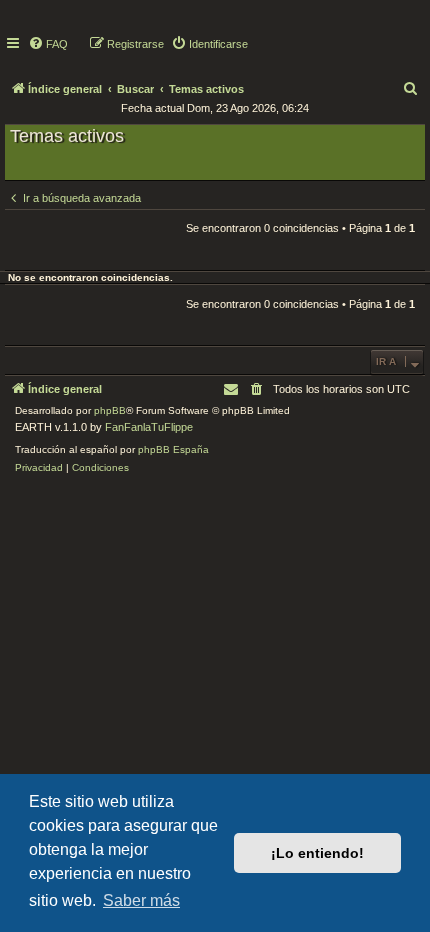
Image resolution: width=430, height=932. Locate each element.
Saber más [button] (141, 900)
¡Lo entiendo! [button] (317, 853)
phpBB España (173, 449)
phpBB (110, 410)
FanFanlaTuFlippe (149, 427)
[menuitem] (48, 44)
